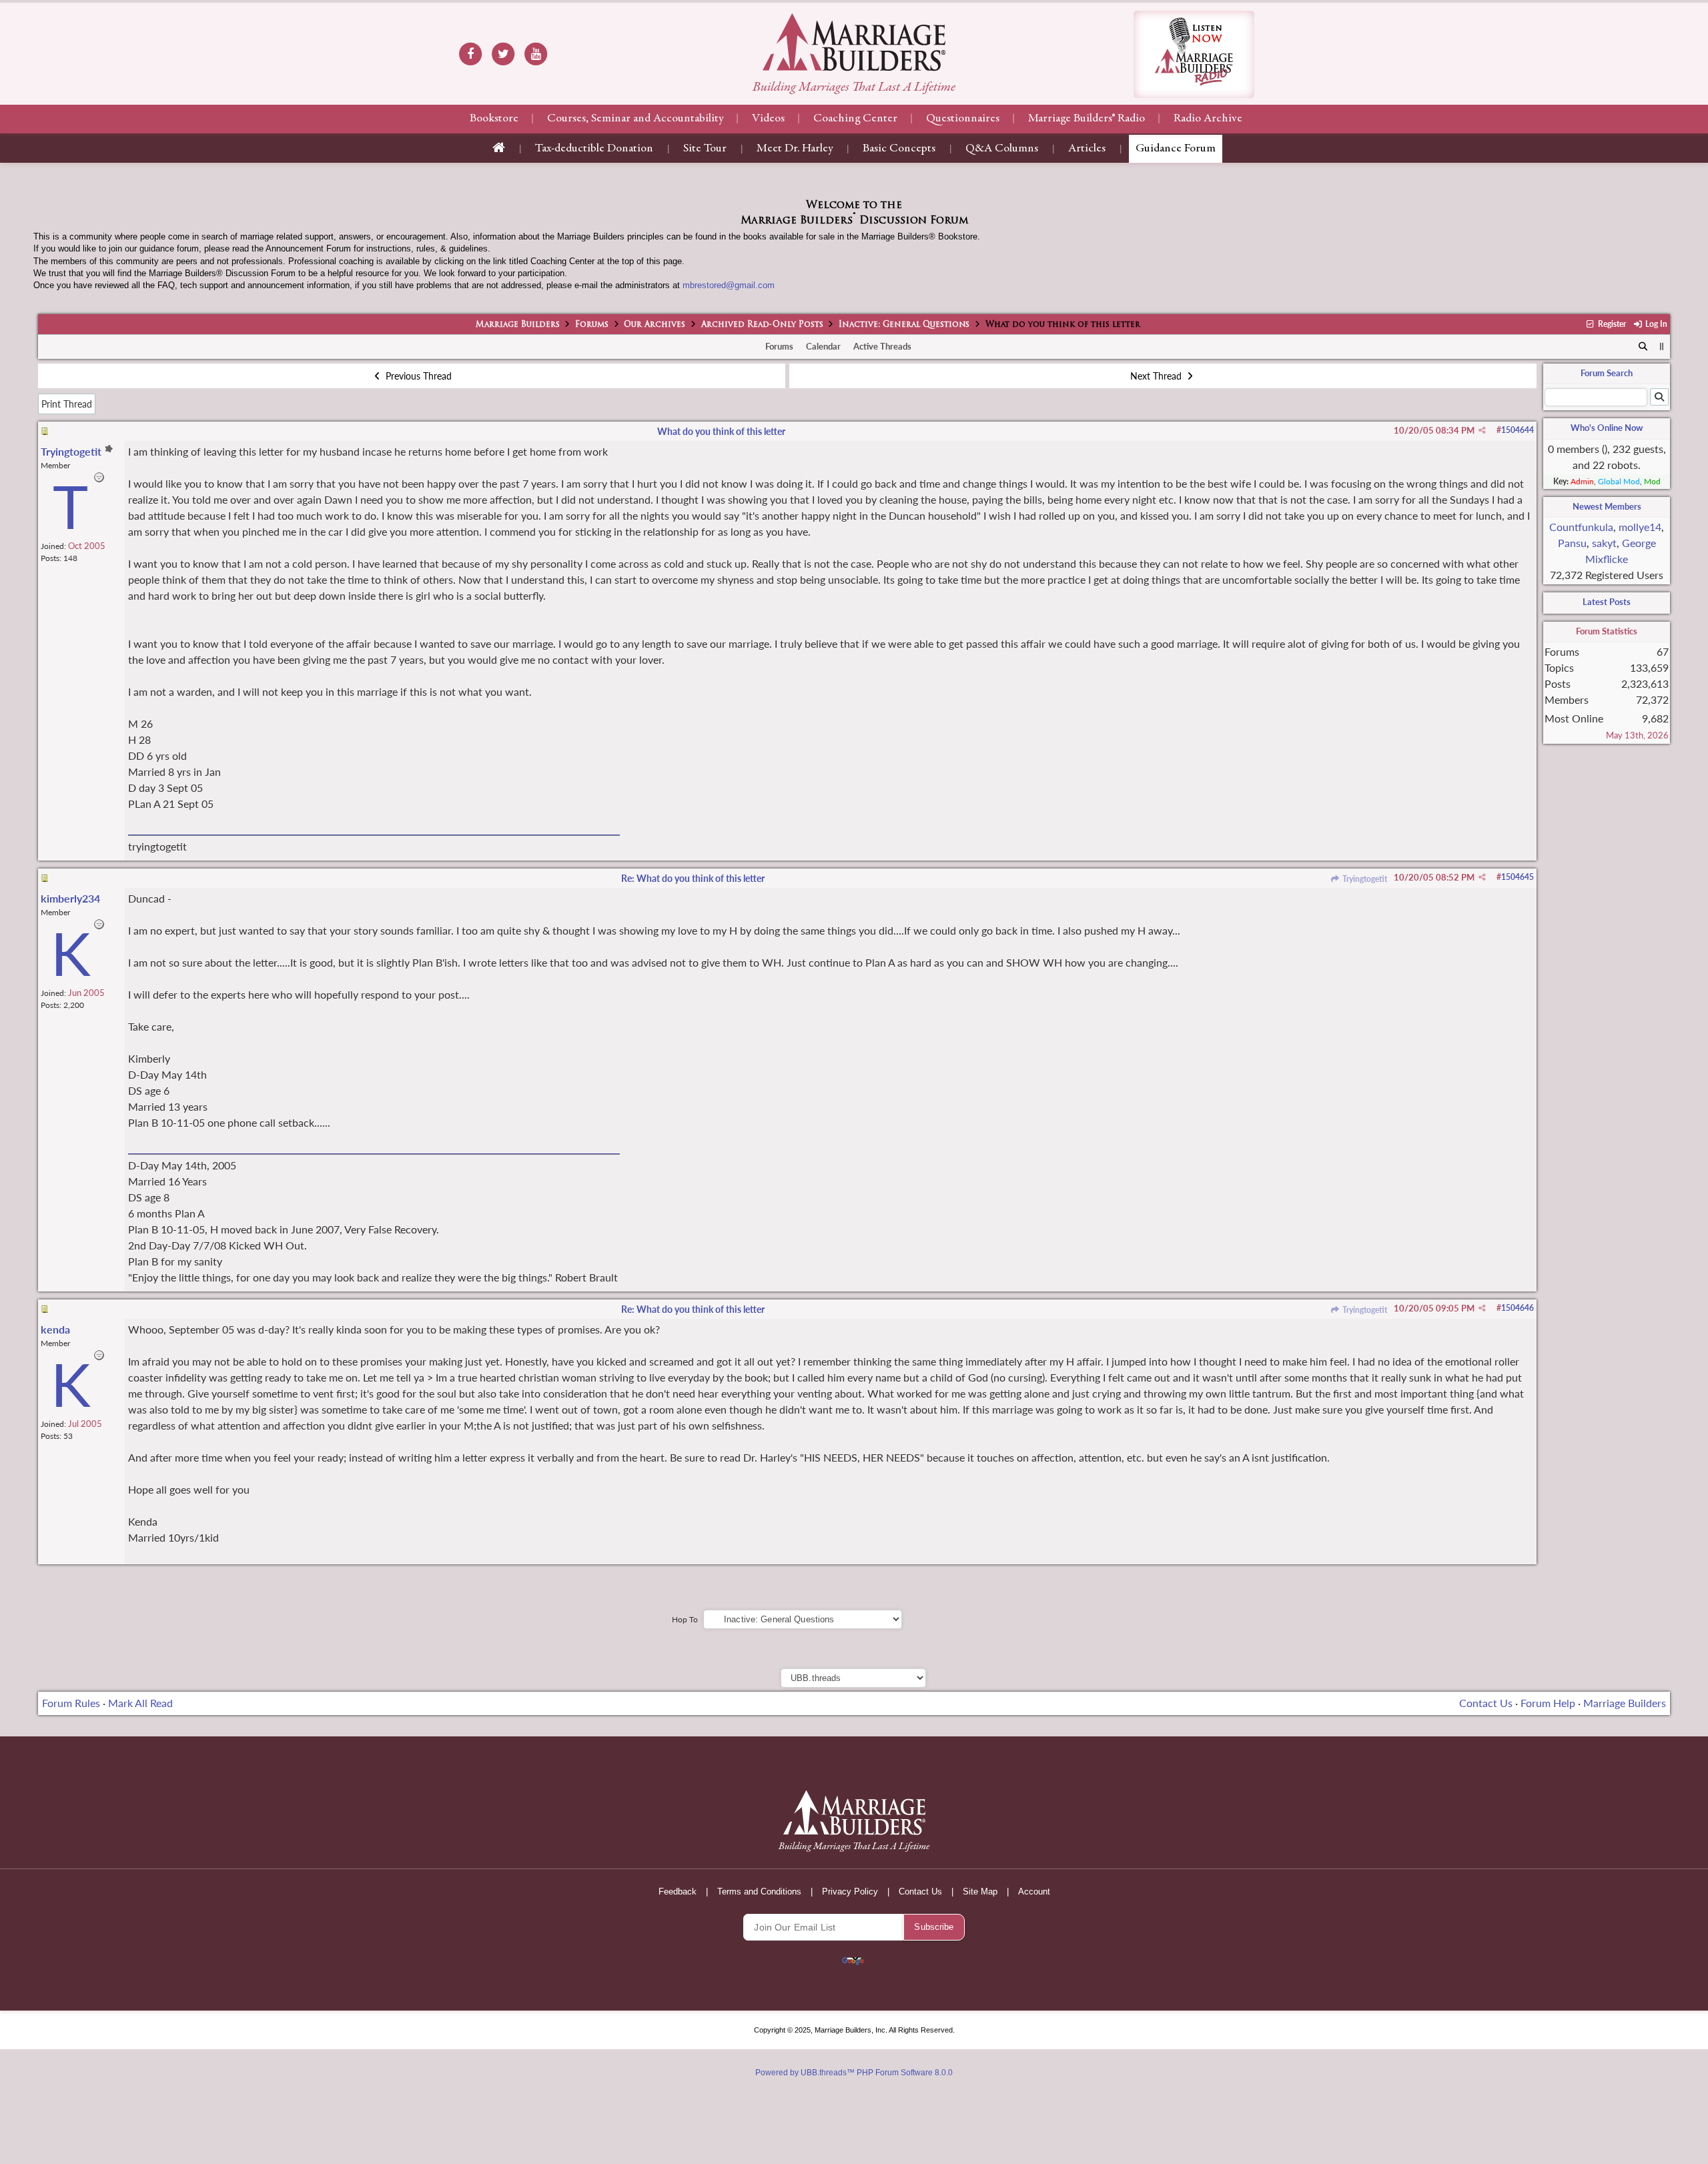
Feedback (678, 1891)
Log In (1655, 324)
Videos (768, 119)
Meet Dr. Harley (795, 149)
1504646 (1518, 1308)
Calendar (823, 346)
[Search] (1644, 347)
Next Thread (1157, 376)
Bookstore (494, 119)
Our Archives (655, 325)
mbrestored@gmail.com (729, 285)
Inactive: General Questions (904, 325)
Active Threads (882, 346)
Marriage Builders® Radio (1087, 119)
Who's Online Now (1607, 428)
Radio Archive (1208, 119)
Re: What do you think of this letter (693, 878)
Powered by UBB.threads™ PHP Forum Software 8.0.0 (854, 2073)
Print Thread (67, 404)
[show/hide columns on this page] (1662, 346)
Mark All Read (140, 1703)
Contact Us (1486, 1703)
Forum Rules (71, 1703)
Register (1611, 324)
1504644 (1518, 430)
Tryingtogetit (1364, 879)
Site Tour (705, 149)
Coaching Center (855, 119)
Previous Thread (417, 376)
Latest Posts (1607, 602)
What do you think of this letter (721, 431)
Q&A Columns (1002, 149)
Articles (1087, 149)
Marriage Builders (518, 325)
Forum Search (1607, 373)
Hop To (685, 1619)
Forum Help (1548, 1703)
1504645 (1518, 877)
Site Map (980, 1891)
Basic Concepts (899, 149)
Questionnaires (963, 119)
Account (1034, 1891)
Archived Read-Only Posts (762, 325)
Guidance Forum (1176, 149)
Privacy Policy (850, 1891)
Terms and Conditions (759, 1891)
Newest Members (1607, 506)
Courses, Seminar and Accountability (635, 119)
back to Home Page (854, 42)
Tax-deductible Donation (594, 149)
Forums (592, 325)
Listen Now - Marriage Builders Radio (1194, 54)
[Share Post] (1482, 430)
